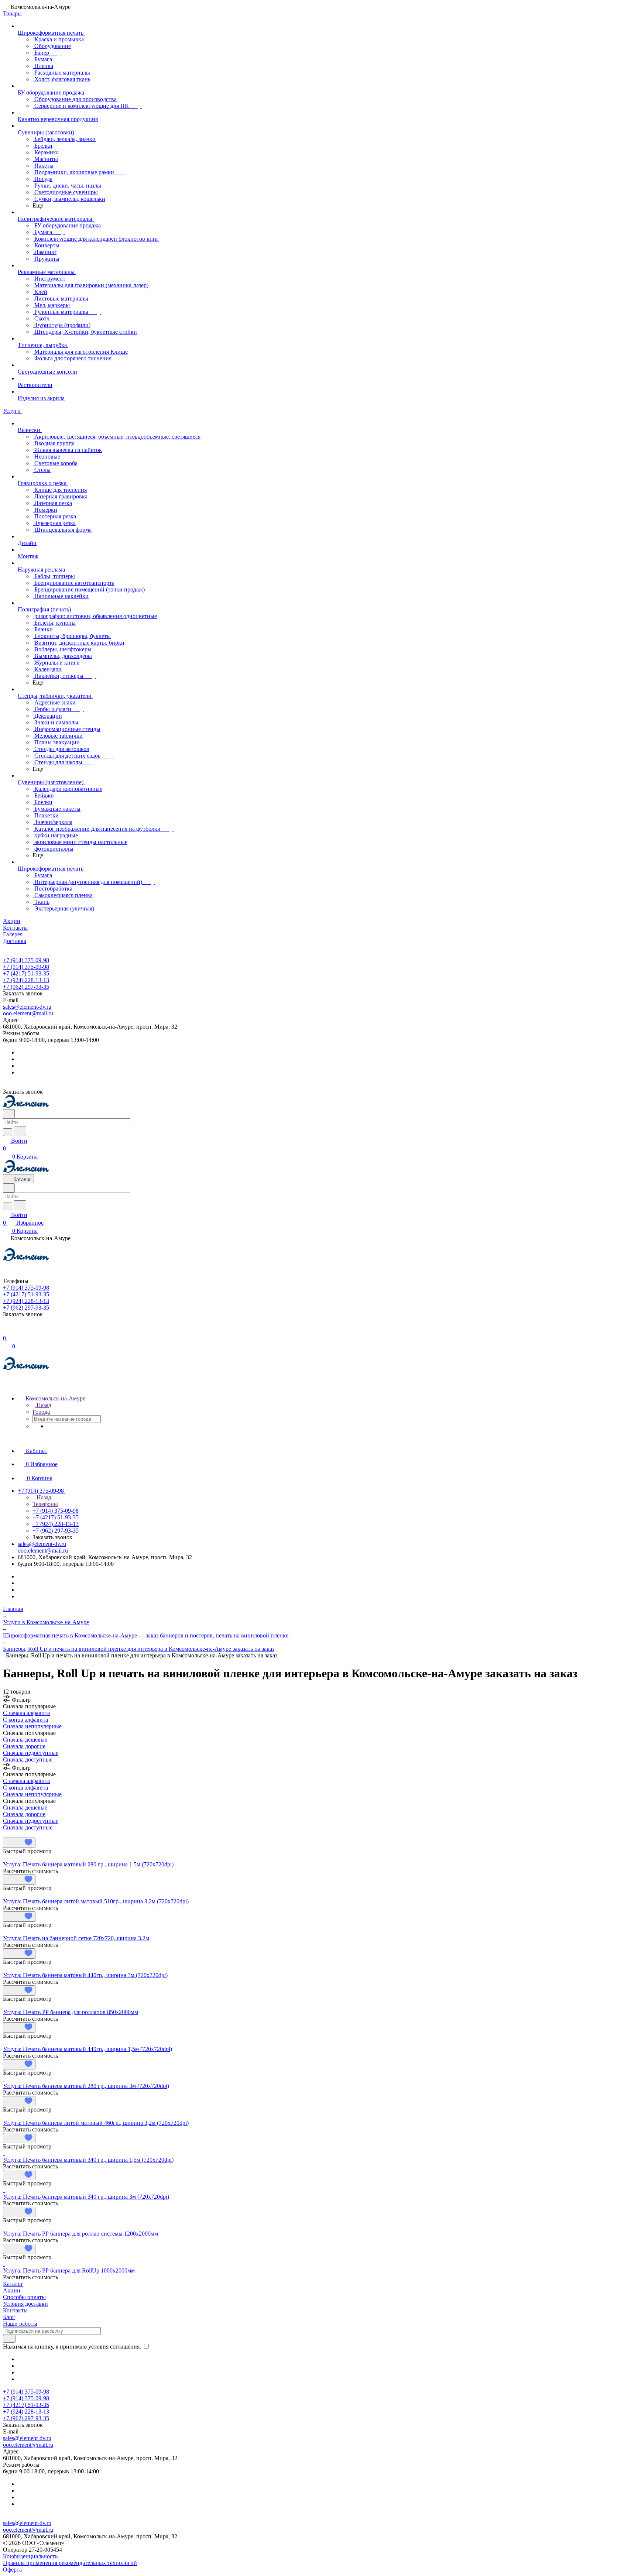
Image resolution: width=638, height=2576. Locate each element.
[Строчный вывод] (10, 1834)
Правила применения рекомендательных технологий (70, 2563)
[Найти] (20, 1131)
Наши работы (20, 2324)
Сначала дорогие (24, 1746)
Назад (43, 1405)
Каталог (13, 2284)
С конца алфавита (25, 1720)
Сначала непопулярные (32, 1726)
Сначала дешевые (25, 1740)
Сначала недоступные (31, 1753)
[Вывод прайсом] (15, 1834)
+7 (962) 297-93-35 (26, 987)
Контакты (15, 2310)
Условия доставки (25, 2304)
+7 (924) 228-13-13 (26, 980)
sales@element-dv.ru (27, 1007)
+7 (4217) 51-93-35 (26, 973)
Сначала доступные (28, 1759)
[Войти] (6, 1330)
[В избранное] (19, 1843)
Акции (12, 2290)
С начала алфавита (26, 1713)
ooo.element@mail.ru (28, 1013)
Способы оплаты (24, 2297)
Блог (9, 2317)
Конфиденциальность (30, 2556)
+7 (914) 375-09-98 (26, 960)
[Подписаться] (9, 2339)
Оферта (12, 2570)
